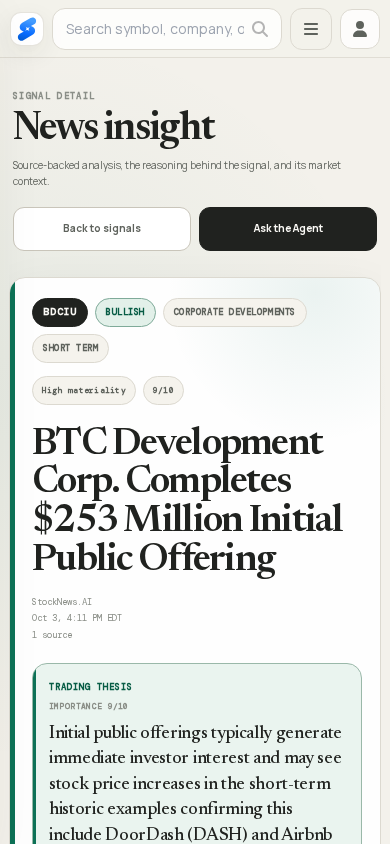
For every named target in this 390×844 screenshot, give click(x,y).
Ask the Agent (288, 228)
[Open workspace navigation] (311, 29)
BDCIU (60, 311)
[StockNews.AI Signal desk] (27, 29)
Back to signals (102, 228)
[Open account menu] (360, 29)
